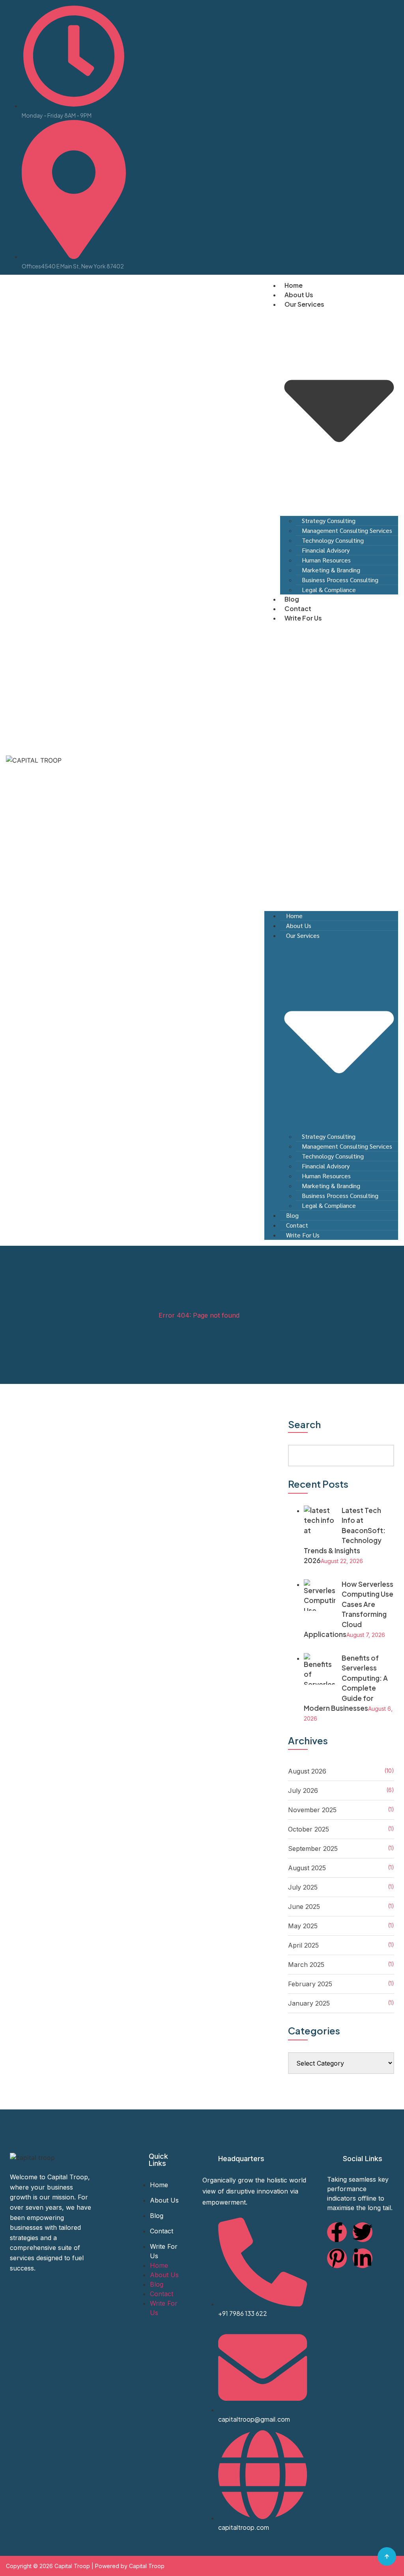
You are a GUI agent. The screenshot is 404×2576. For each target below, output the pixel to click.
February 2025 (310, 1984)
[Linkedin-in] (363, 2258)
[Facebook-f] (337, 2232)
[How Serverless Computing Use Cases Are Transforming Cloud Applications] (320, 1620)
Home (294, 285)
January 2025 (309, 2003)
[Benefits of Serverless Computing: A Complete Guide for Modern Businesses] (320, 1694)
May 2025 (303, 1926)
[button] (331, 759)
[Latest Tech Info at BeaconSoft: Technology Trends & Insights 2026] (320, 1540)
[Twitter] (363, 2232)
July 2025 (303, 1887)
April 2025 (303, 1945)
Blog (292, 599)
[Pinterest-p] (337, 2258)
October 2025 (309, 1829)
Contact (298, 608)
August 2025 (307, 1868)
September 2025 (313, 1849)
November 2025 (312, 1810)
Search (304, 1425)
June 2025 (304, 1907)
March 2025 (306, 1965)
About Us (299, 295)
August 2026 (307, 1771)
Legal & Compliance (329, 590)
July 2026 (303, 1790)
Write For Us (303, 618)
